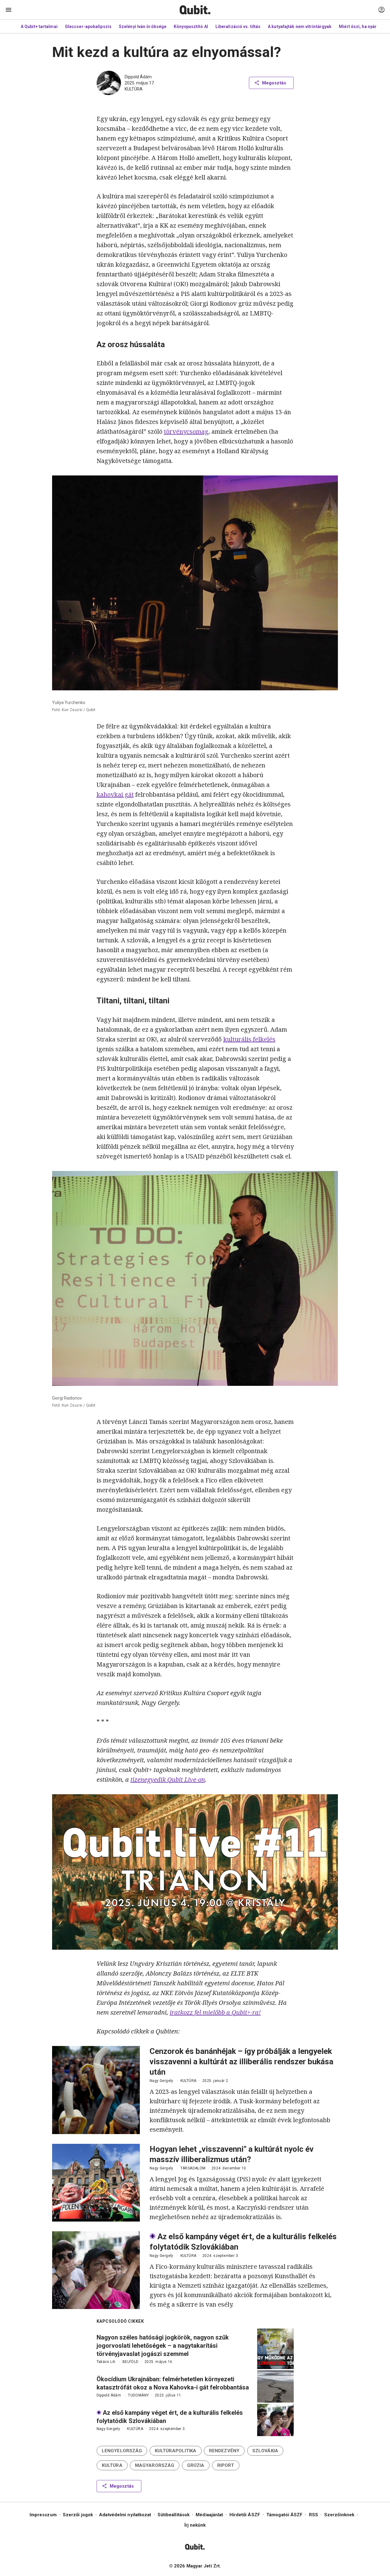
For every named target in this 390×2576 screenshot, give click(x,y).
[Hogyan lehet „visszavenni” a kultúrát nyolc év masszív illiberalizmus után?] (96, 2183)
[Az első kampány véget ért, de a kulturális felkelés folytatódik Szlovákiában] (96, 2270)
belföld (131, 2362)
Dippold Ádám (138, 77)
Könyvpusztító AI (191, 27)
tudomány (138, 2395)
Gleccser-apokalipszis (88, 27)
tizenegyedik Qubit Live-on (168, 1779)
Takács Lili (106, 2362)
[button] (122, 2451)
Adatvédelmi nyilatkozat (125, 2515)
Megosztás (274, 83)
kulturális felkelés (249, 1039)
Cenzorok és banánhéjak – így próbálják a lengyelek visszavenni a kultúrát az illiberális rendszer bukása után (241, 2062)
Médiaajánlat (209, 2515)
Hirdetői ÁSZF (245, 2515)
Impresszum (43, 2515)
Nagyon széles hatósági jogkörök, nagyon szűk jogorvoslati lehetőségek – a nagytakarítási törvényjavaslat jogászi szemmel (163, 2346)
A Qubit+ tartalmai (39, 27)
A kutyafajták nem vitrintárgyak (300, 27)
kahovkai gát (115, 794)
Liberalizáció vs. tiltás (238, 27)
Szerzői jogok (78, 2515)
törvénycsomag (186, 431)
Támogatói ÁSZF (284, 2515)
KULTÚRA (134, 89)
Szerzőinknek (339, 2515)
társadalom (193, 2168)
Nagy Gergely (161, 2081)
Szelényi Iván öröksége (143, 27)
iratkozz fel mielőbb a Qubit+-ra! (215, 2012)
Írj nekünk (195, 2525)
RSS (314, 2515)
